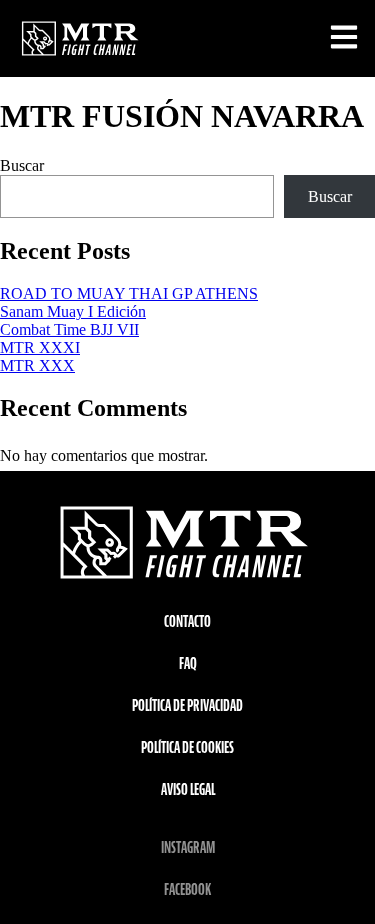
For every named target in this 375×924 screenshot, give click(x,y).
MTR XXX (37, 365)
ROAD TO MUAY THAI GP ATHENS (129, 293)
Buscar (22, 165)
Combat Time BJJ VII (69, 329)
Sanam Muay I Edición (73, 311)
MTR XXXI (40, 347)
